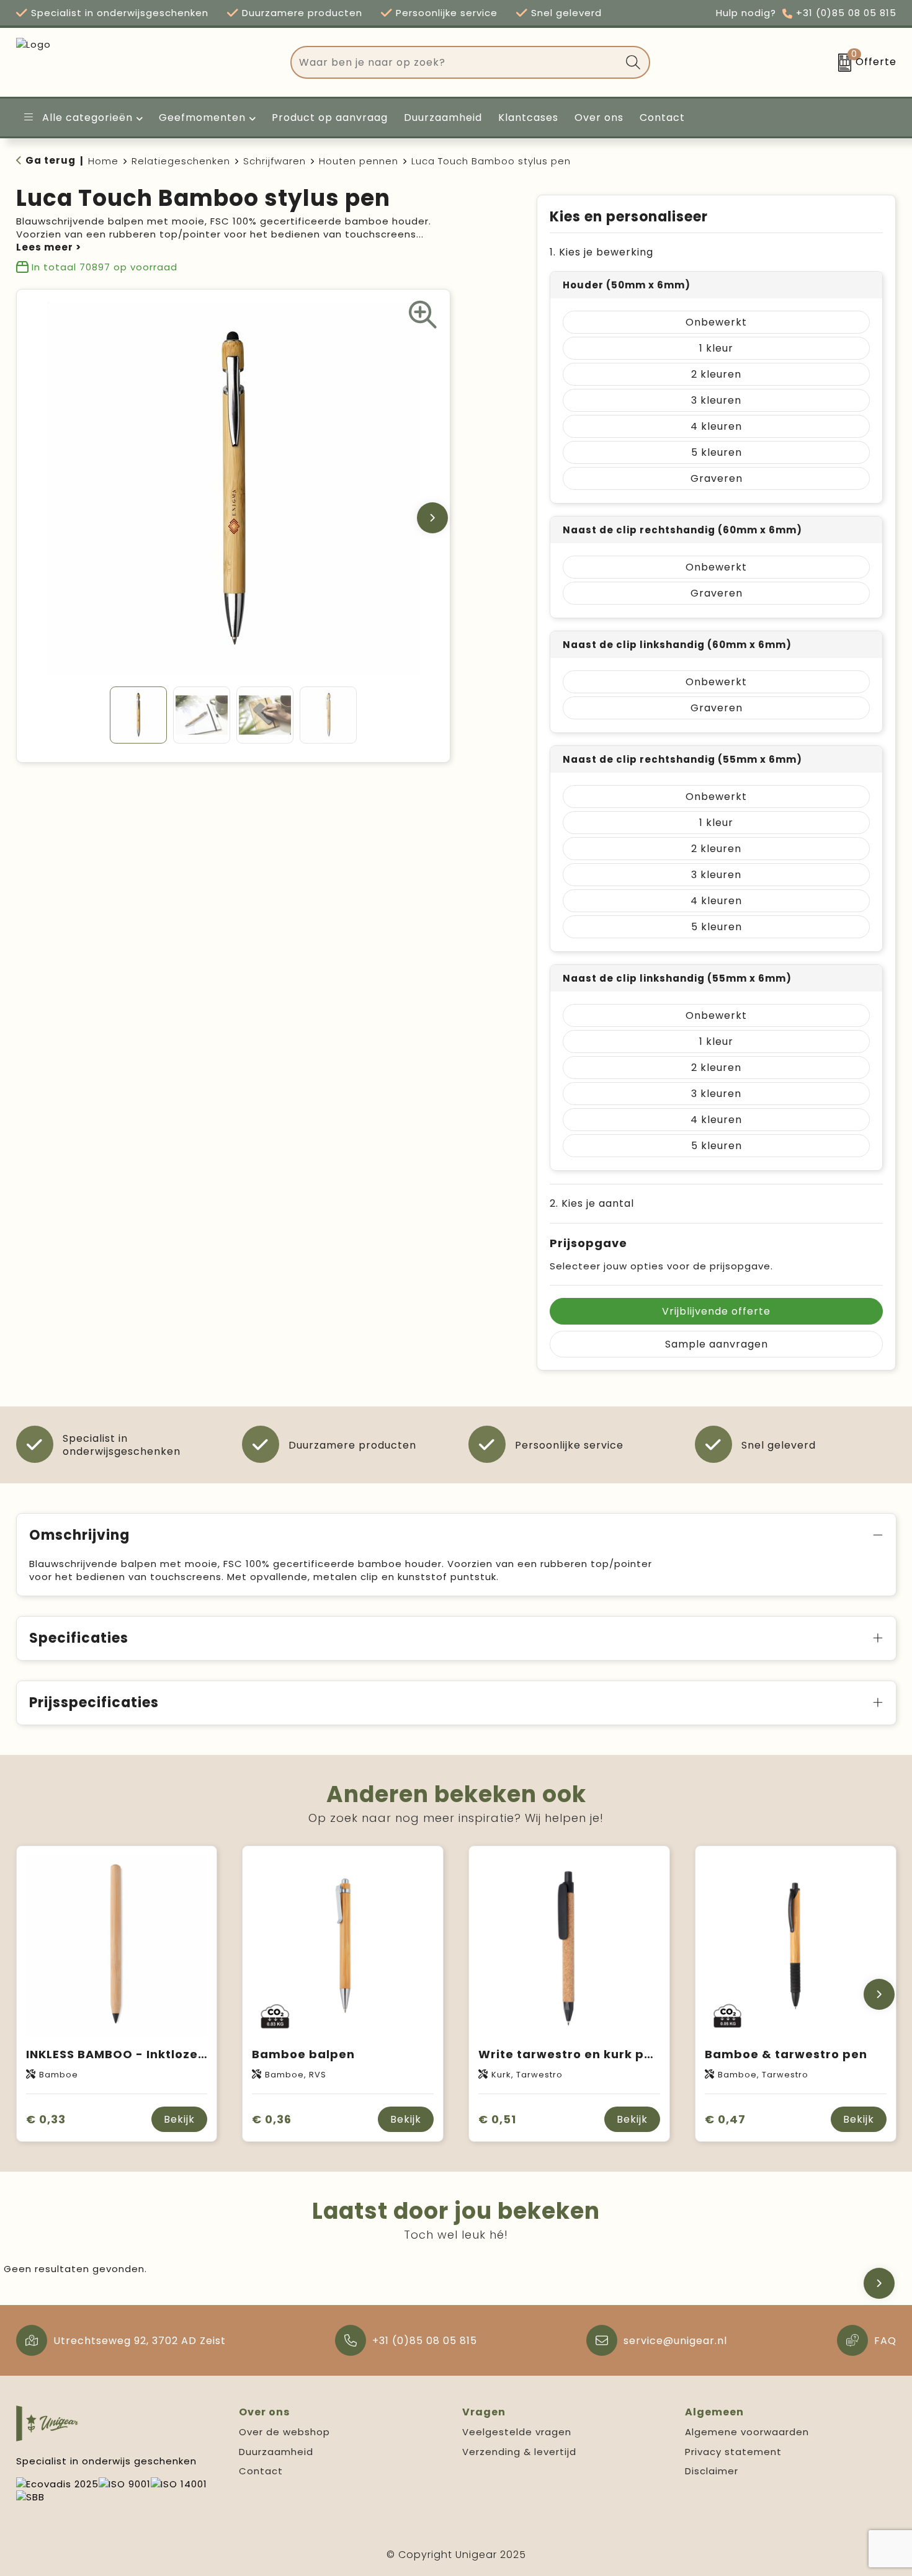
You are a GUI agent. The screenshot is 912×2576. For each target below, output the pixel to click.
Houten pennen (359, 161)
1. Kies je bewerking (601, 252)
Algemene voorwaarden (747, 2432)
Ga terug (51, 160)
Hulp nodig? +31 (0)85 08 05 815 (806, 13)
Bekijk (179, 2119)
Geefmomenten (202, 118)
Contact (261, 2471)
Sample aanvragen (717, 1344)
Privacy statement (733, 2452)
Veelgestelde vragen (517, 2432)
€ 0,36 (272, 2119)
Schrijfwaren (275, 161)
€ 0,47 (725, 2119)
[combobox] (456, 62)
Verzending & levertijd (519, 2452)
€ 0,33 (46, 2119)
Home (103, 161)
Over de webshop (284, 2432)
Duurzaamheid (276, 2452)
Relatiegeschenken (181, 161)
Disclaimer (712, 2471)
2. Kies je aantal (592, 1203)
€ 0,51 (497, 2119)
